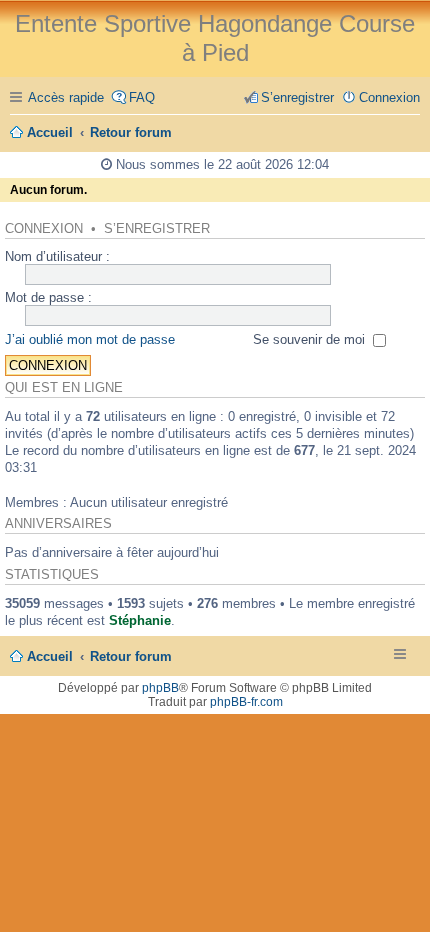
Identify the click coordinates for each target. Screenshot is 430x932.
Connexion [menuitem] (389, 97)
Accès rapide (66, 97)
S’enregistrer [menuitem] (297, 97)
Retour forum (131, 656)
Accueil (50, 656)
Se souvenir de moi (311, 339)
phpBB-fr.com (246, 702)
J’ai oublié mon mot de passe (90, 339)
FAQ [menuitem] (142, 97)
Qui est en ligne (64, 388)
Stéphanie (140, 620)
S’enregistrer (157, 229)
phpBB (160, 688)
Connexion (44, 229)
